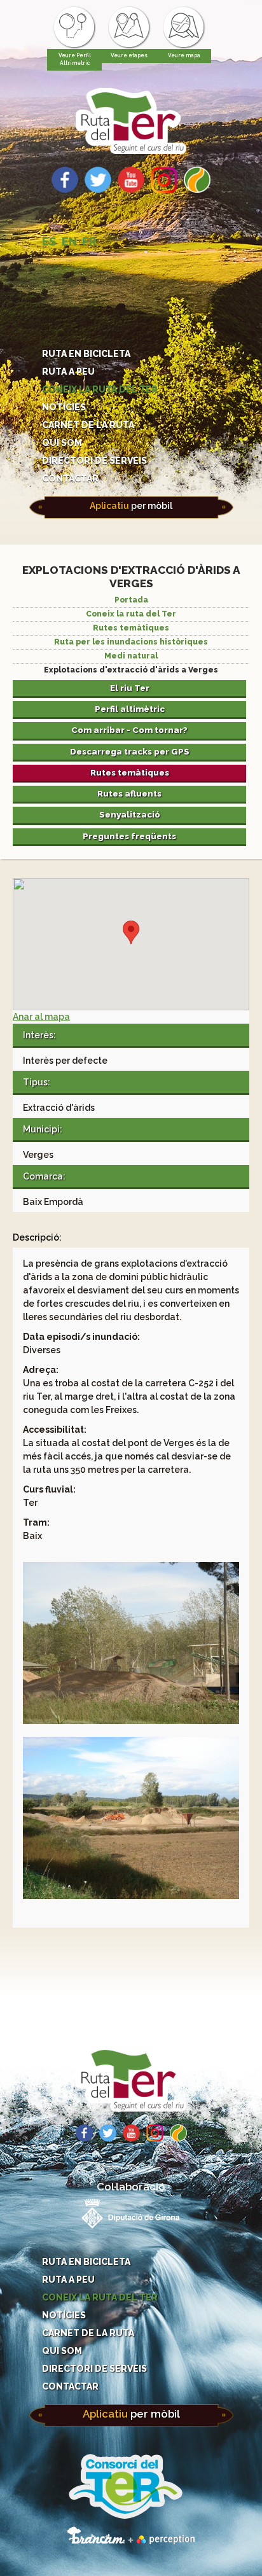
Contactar (70, 478)
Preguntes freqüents (129, 836)
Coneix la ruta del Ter (100, 389)
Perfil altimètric (130, 709)
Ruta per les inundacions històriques (131, 642)
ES (49, 241)
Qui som (62, 443)
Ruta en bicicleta (86, 354)
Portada (131, 600)
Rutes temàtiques (131, 628)
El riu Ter (130, 688)
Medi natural (131, 656)
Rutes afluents (129, 793)
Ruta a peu (68, 372)
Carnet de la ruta (88, 425)
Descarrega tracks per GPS (130, 751)
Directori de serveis (94, 461)
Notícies (64, 407)
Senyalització (130, 814)
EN (69, 241)
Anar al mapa (41, 1017)
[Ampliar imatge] (131, 1721)
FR (89, 241)
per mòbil (131, 506)
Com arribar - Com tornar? (129, 730)
